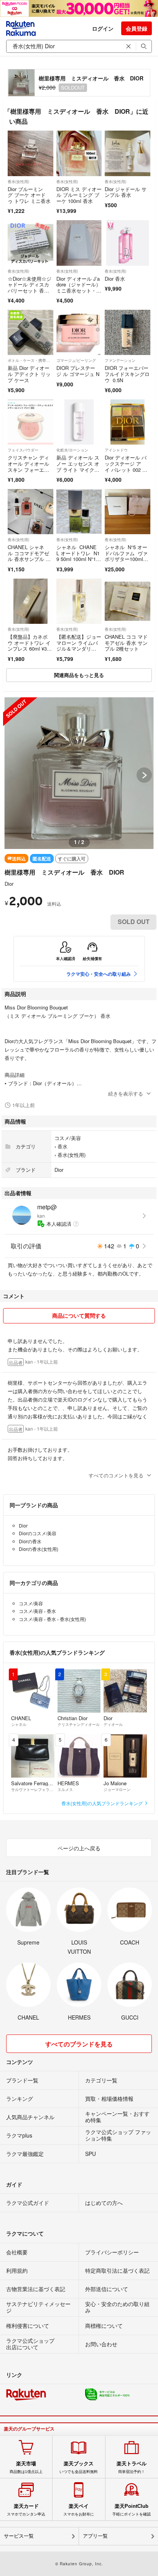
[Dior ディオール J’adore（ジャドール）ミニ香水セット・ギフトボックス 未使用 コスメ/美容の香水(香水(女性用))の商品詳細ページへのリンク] (79, 243)
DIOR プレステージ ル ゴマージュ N (78, 371)
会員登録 (137, 28)
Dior (9, 884)
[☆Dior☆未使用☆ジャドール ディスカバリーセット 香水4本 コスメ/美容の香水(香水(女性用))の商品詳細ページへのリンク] (30, 243)
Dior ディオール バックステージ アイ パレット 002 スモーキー (126, 466)
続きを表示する (126, 1093)
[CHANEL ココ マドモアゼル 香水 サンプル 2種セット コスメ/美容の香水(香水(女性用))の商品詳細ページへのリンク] (128, 601)
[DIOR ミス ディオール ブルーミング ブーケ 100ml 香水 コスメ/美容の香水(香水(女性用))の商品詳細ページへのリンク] (79, 153)
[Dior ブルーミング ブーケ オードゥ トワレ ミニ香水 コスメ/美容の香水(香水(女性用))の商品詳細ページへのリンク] (30, 153)
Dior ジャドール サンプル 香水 (126, 192)
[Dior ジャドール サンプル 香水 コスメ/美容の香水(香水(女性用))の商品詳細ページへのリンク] (128, 153)
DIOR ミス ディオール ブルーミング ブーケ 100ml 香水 (79, 195)
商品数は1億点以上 (26, 2467)
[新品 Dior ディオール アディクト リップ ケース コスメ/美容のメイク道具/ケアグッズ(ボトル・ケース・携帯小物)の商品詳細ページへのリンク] (30, 333)
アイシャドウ (116, 450)
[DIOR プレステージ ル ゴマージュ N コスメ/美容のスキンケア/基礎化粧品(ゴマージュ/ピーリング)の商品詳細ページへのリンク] (79, 333)
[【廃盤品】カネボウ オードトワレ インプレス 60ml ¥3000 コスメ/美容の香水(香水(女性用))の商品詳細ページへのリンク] (30, 601)
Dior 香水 (115, 279)
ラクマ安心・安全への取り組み (99, 974)
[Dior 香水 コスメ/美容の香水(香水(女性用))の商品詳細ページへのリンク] (128, 243)
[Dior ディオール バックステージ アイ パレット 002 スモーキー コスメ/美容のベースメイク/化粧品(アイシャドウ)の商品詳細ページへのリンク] (128, 422)
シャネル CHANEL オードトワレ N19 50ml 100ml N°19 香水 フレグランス (78, 559)
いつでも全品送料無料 (79, 2467)
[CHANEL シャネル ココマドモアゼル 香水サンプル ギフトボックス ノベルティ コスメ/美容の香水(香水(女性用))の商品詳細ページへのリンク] (30, 512)
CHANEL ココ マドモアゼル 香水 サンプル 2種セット (126, 643)
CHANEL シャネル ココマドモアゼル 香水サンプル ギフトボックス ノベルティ (29, 559)
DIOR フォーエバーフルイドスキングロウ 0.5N (127, 374)
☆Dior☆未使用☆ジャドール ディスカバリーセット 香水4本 (30, 288)
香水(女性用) (18, 182)
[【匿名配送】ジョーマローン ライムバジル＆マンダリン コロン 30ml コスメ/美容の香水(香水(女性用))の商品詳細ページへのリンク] (79, 601)
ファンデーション (120, 360)
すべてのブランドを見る (79, 2044)
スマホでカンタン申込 (26, 2510)
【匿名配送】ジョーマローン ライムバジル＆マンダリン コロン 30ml (79, 646)
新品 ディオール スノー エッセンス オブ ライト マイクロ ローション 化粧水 (78, 469)
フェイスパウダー (23, 450)
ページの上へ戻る (79, 1848)
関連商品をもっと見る (79, 675)
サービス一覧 (19, 2536)
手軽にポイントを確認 (132, 2510)
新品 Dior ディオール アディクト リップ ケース (29, 374)
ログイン (103, 28)
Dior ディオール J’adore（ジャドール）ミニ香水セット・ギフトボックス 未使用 (79, 290)
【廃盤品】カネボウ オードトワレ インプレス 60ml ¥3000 (30, 646)
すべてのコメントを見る (116, 1475)
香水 (63, 1146)
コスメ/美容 (68, 1138)
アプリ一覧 (95, 2536)
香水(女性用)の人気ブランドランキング (103, 1803)
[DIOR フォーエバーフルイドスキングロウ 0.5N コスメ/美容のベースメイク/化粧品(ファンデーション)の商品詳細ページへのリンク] (128, 333)
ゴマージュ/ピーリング (76, 360)
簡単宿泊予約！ (132, 2467)
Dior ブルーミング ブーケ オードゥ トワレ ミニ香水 (29, 195)
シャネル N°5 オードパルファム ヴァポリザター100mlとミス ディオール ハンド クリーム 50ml (127, 559)
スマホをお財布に (79, 2510)
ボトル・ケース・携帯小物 (30, 360)
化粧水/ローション (72, 450)
